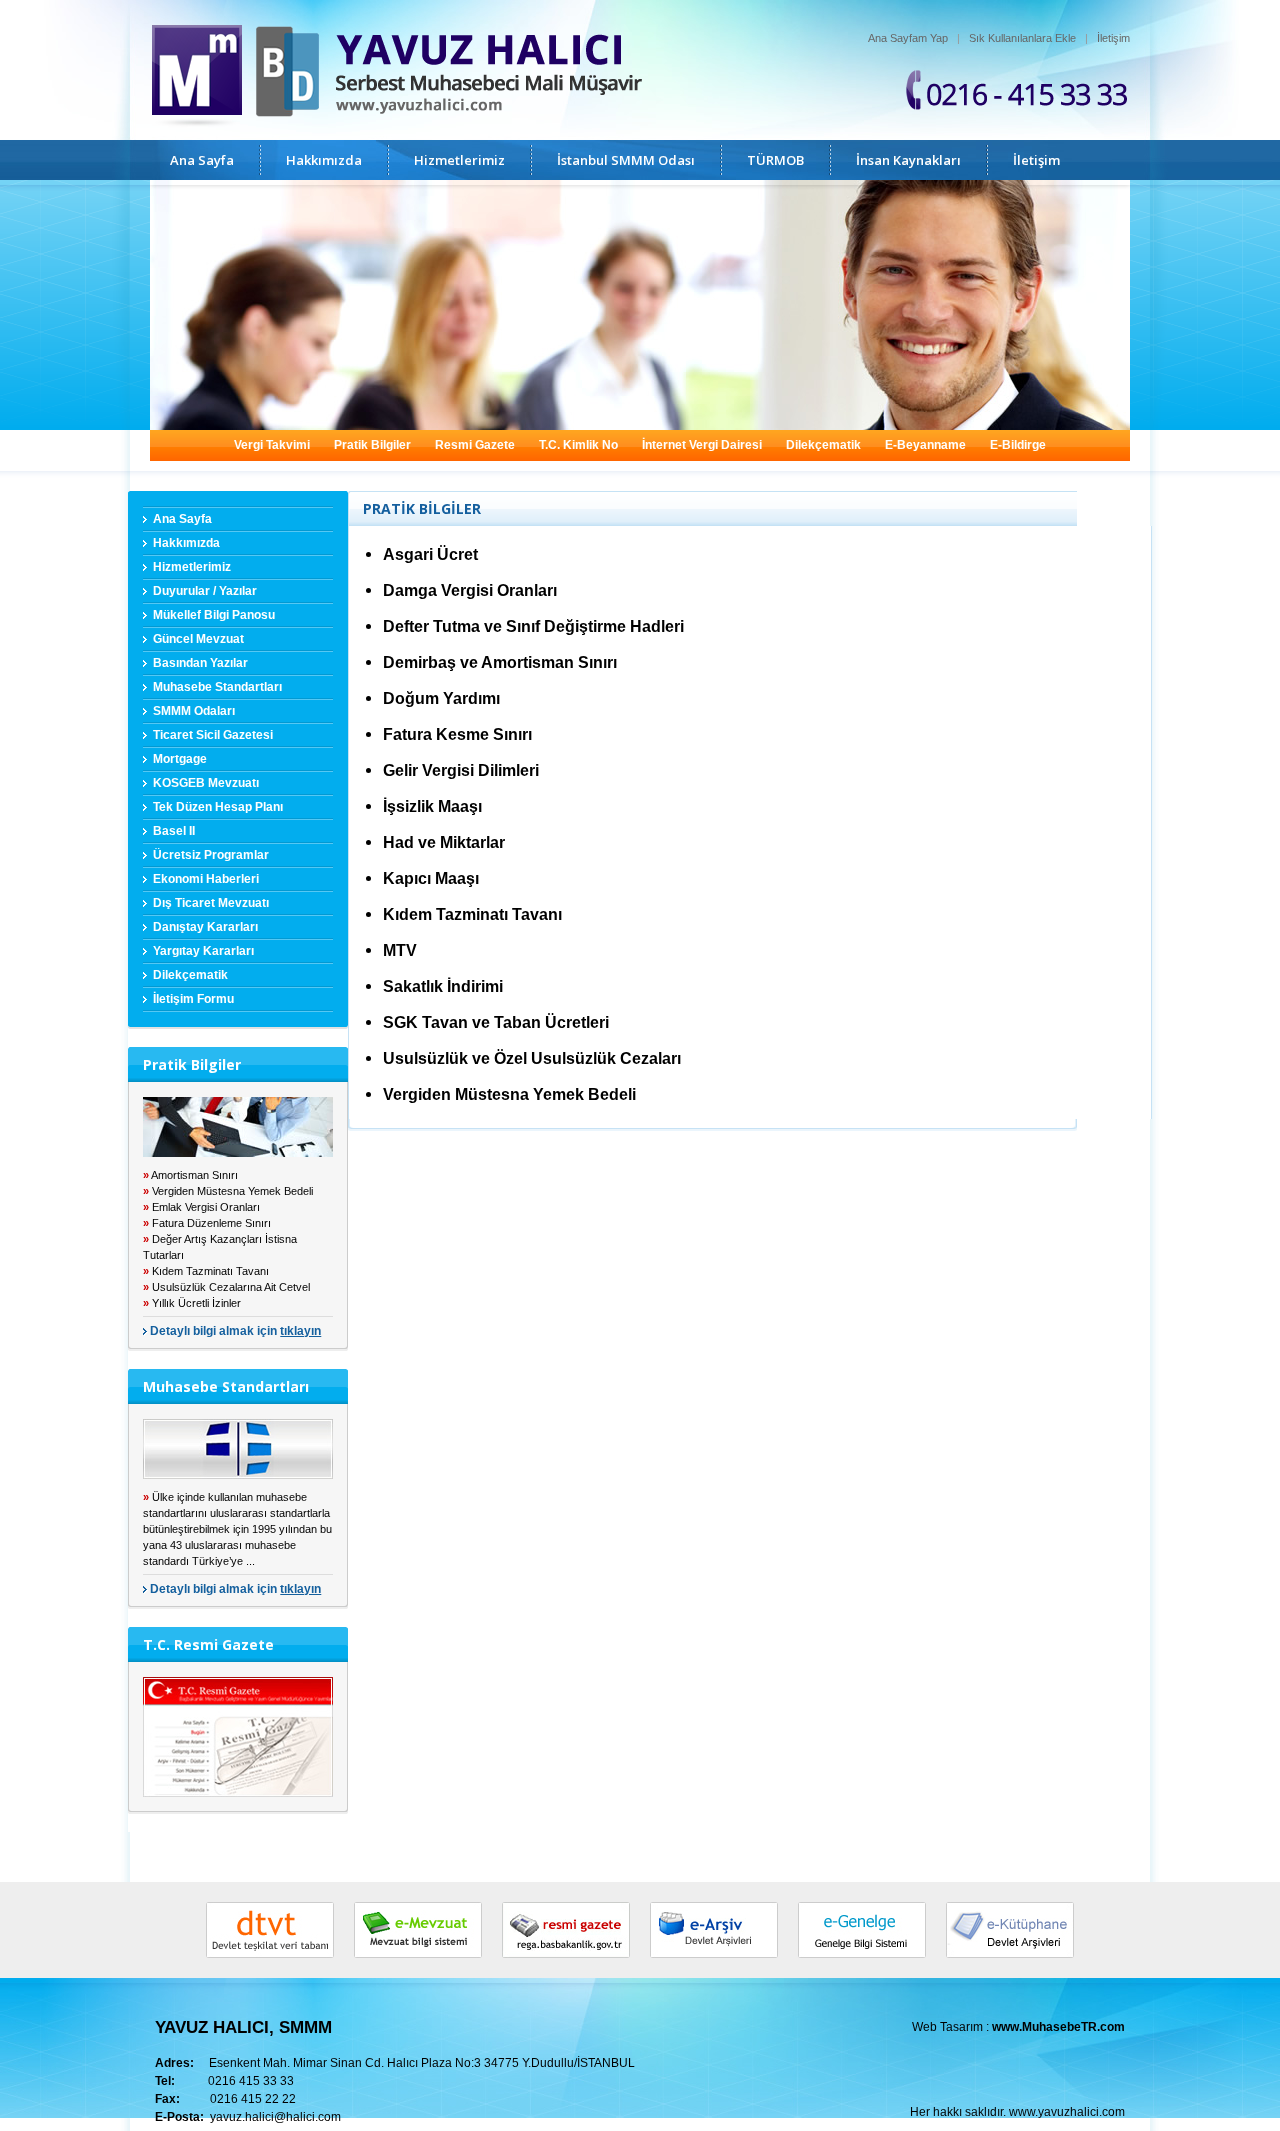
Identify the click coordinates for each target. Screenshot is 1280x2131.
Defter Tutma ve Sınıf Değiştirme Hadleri (533, 626)
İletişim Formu (193, 999)
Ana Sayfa (202, 160)
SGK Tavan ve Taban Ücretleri (496, 1022)
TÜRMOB (775, 160)
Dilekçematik (823, 445)
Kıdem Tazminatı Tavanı (472, 914)
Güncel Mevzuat (198, 639)
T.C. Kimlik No (578, 445)
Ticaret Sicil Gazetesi (213, 735)
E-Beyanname (925, 445)
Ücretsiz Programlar (211, 855)
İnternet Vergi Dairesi (702, 445)
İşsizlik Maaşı (432, 806)
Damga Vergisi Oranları (470, 590)
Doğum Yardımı (441, 698)
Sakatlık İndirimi (443, 986)
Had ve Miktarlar (444, 842)
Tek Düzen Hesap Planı (218, 807)
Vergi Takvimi (272, 445)
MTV (400, 950)
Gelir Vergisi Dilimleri (461, 770)
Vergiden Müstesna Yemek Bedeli (509, 1094)
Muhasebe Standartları (217, 687)
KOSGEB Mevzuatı (206, 783)
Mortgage (180, 759)
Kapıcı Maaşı (431, 878)
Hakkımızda (324, 160)
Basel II (174, 831)
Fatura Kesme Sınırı (457, 734)
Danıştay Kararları (205, 927)
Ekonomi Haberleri (206, 879)
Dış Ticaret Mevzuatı (211, 903)
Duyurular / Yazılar (205, 591)
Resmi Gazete (475, 445)
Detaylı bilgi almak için (235, 1331)
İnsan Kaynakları (908, 160)
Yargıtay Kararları (203, 951)
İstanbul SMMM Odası (626, 160)
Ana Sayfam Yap (908, 38)
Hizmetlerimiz (459, 160)
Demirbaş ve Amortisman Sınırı (500, 662)
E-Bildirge (1018, 445)
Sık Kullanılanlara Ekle (1022, 38)
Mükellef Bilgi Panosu (214, 615)
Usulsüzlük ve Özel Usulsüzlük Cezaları (532, 1058)
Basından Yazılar (200, 663)
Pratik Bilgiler (372, 445)
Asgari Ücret (430, 554)
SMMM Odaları (194, 711)
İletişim (1113, 38)
